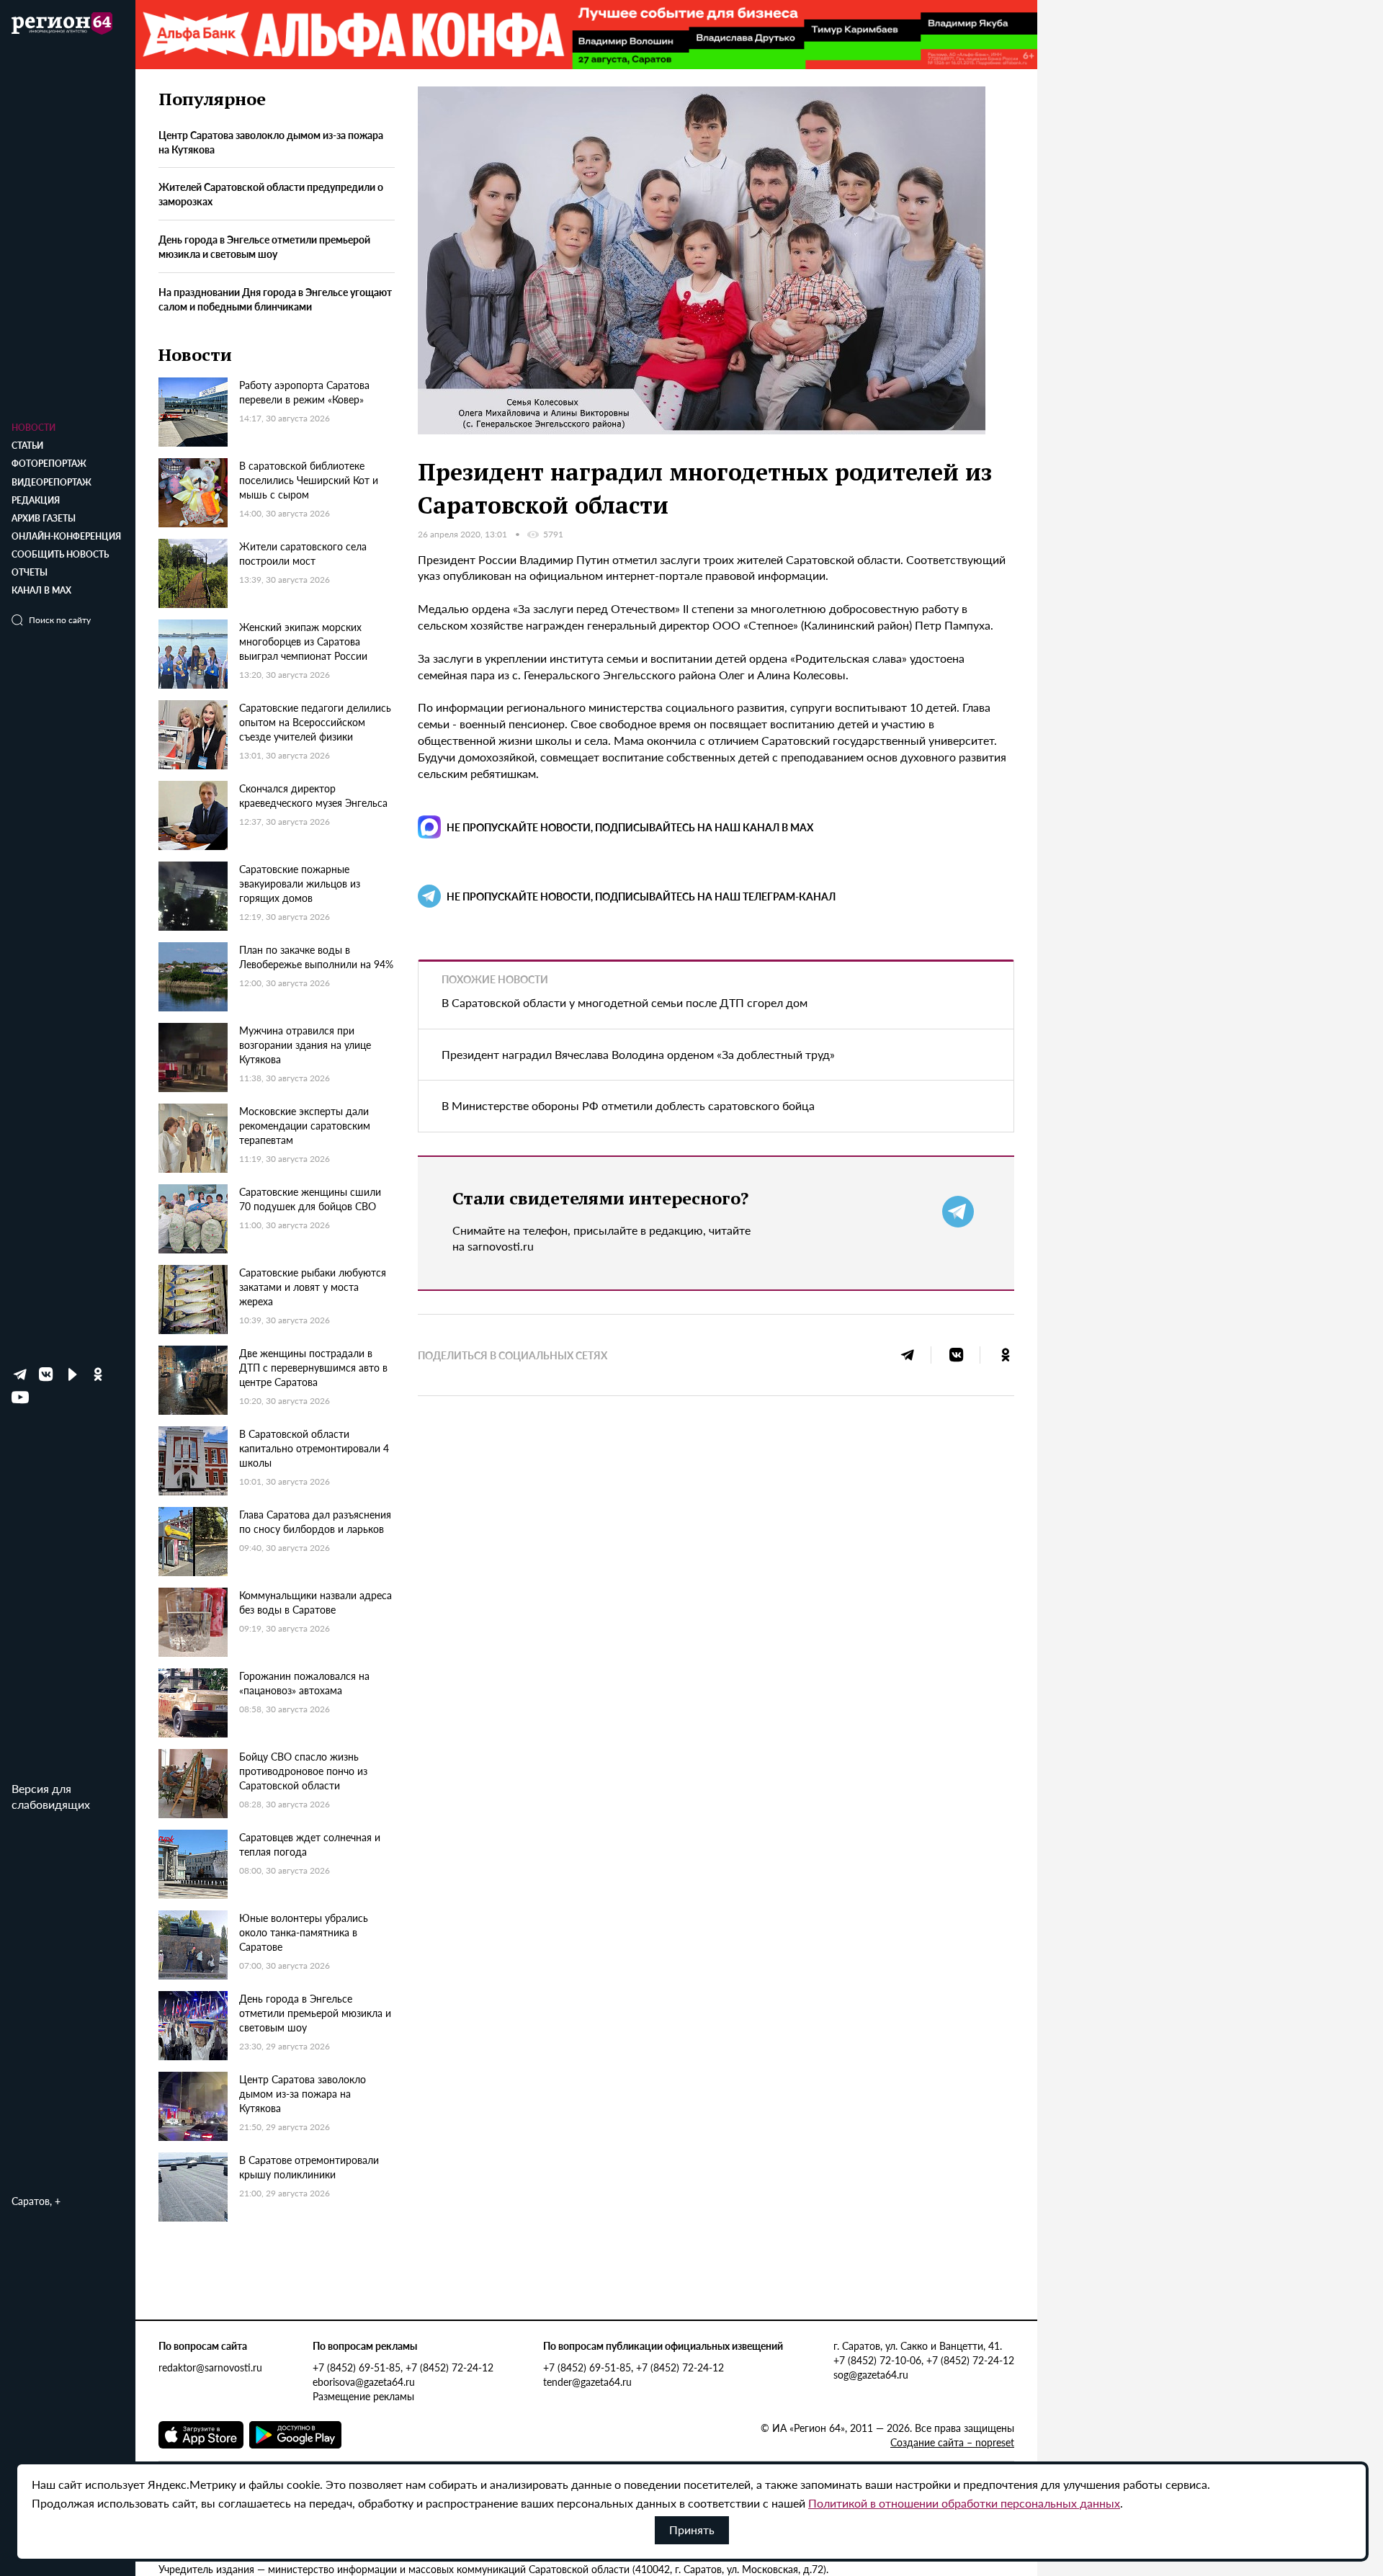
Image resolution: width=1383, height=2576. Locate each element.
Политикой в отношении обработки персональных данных (964, 2503)
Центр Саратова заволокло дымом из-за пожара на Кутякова (271, 142)
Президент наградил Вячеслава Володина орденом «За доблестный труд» (638, 1054)
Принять (692, 2530)
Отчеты (30, 572)
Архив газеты (44, 518)
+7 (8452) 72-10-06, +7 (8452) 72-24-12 (924, 2360)
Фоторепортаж (49, 464)
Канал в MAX (41, 590)
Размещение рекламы (363, 2396)
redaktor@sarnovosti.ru (210, 2367)
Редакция (36, 500)
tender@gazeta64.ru (587, 2382)
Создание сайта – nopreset (952, 2442)
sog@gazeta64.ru (871, 2374)
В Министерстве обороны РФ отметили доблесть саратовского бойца (628, 1105)
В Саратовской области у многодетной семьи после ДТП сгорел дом (625, 1002)
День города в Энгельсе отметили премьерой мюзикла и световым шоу (264, 247)
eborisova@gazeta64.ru (364, 2382)
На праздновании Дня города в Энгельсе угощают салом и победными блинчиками (275, 299)
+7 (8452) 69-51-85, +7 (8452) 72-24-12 (403, 2367)
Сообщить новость (60, 554)
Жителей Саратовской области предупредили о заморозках (271, 194)
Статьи (27, 446)
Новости (33, 428)
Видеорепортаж (52, 482)
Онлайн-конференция (66, 536)
